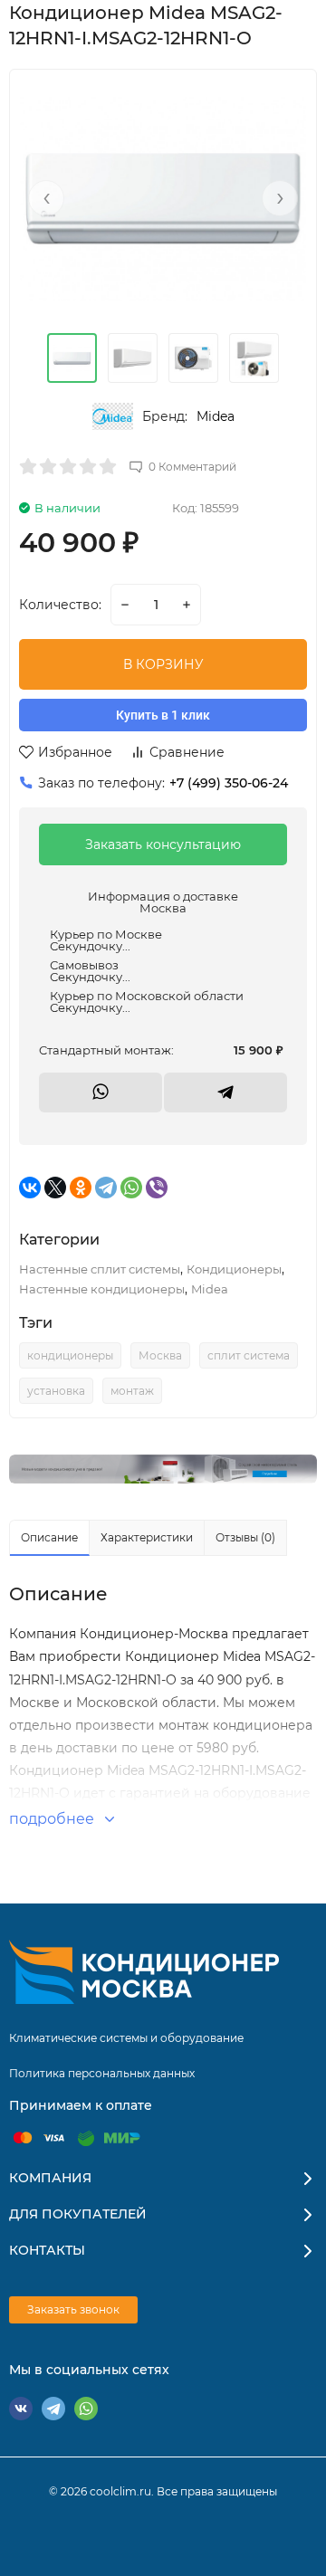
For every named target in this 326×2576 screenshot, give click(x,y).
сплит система (249, 1355)
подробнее (53, 1819)
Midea (216, 416)
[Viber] (157, 1188)
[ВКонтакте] (30, 1188)
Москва (160, 1355)
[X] (55, 1188)
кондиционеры (70, 1355)
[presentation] (46, 198)
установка (56, 1391)
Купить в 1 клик (163, 715)
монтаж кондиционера (235, 1725)
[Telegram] (106, 1188)
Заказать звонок (73, 2309)
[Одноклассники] (81, 1188)
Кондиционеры (234, 1269)
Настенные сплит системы (100, 1269)
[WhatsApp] (131, 1188)
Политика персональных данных (102, 2073)
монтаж (132, 1391)
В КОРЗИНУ (163, 664)
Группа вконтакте (21, 2409)
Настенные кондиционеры (102, 1289)
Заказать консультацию (163, 844)
